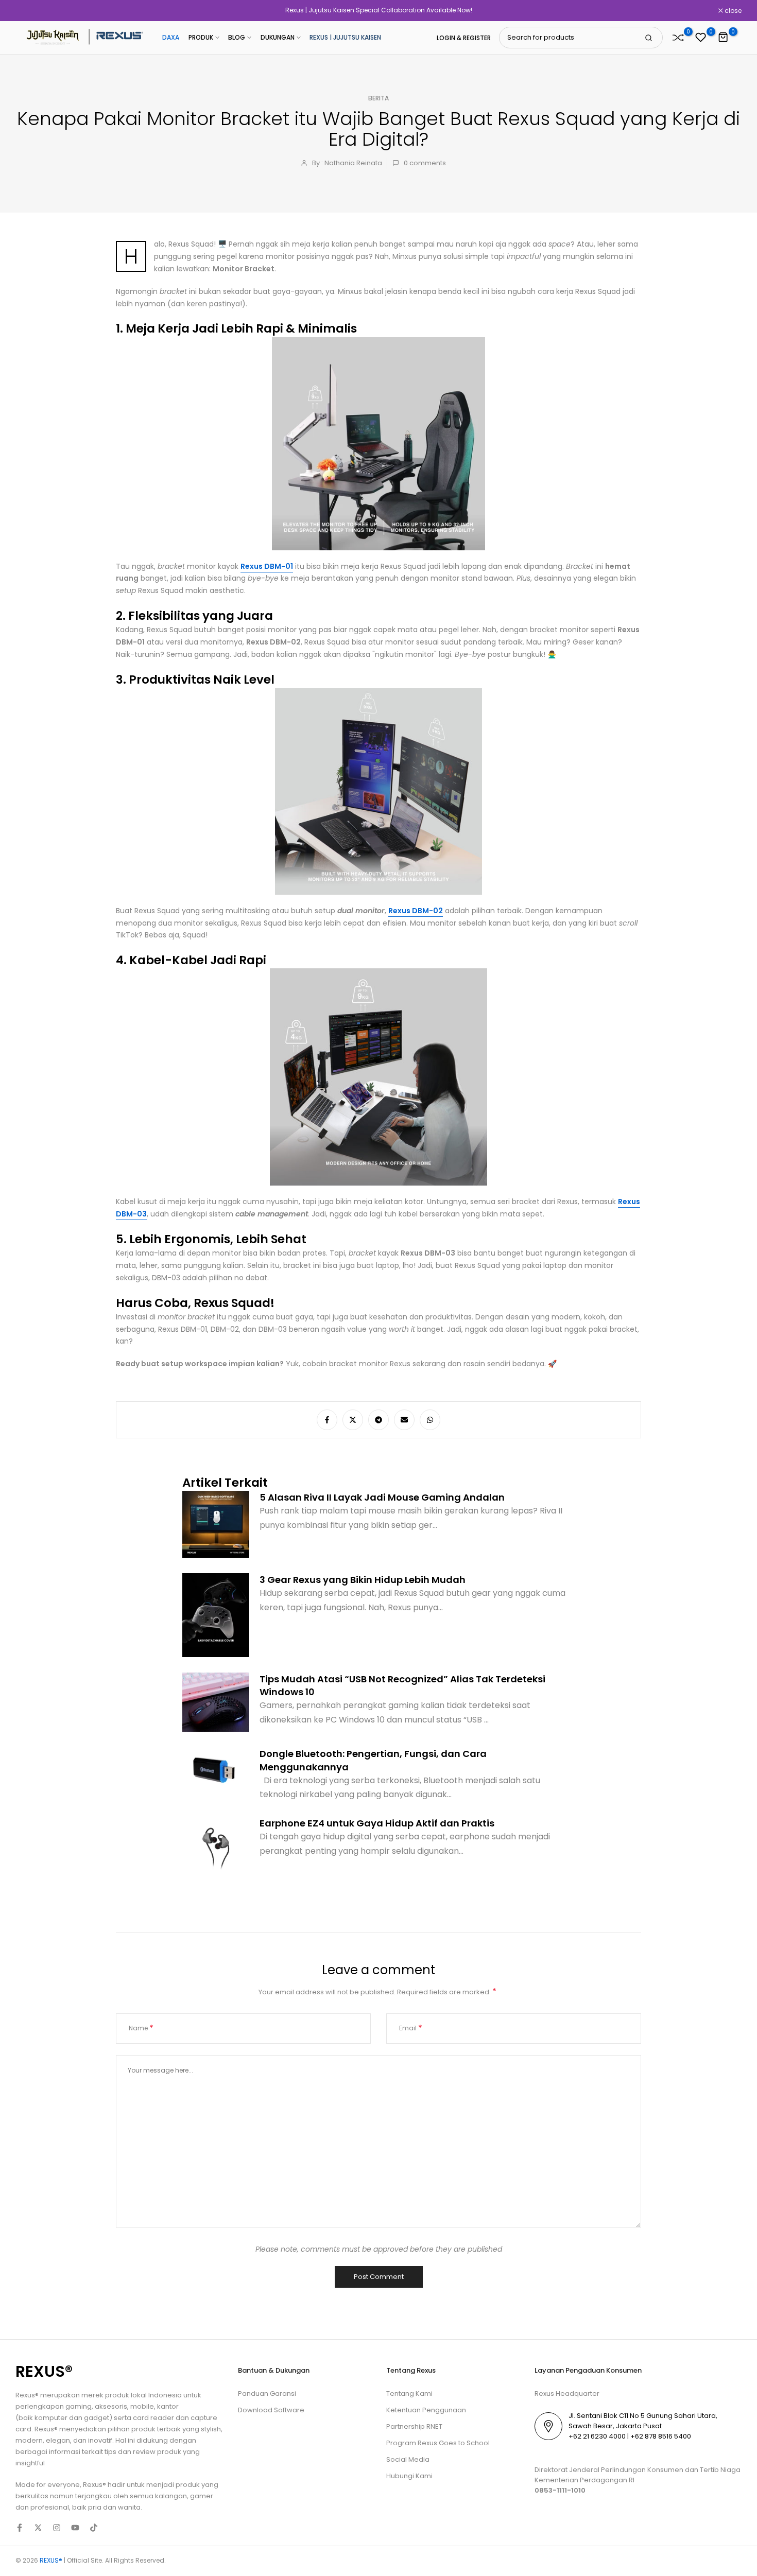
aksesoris (111, 2406)
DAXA (171, 37)
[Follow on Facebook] (20, 2528)
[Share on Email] (404, 1420)
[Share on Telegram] (378, 1420)
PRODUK (201, 37)
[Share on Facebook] (327, 1420)
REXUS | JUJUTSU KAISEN (345, 37)
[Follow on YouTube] (75, 2528)
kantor (168, 2406)
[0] (678, 38)
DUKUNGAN (278, 37)
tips (110, 2452)
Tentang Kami (409, 2394)
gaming (79, 2406)
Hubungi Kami (409, 2476)
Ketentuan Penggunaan (426, 2410)
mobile (142, 2406)
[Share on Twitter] (353, 1420)
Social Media (408, 2459)
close (29, 11)
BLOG (237, 37)
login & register (464, 38)
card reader (153, 2418)
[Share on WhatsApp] (430, 1420)
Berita (378, 98)
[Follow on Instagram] (57, 2528)
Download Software (271, 2410)
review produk (157, 2452)
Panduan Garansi (267, 2394)
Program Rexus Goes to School (438, 2443)
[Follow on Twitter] (38, 2528)
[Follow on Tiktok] (94, 2528)
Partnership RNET (414, 2426)
